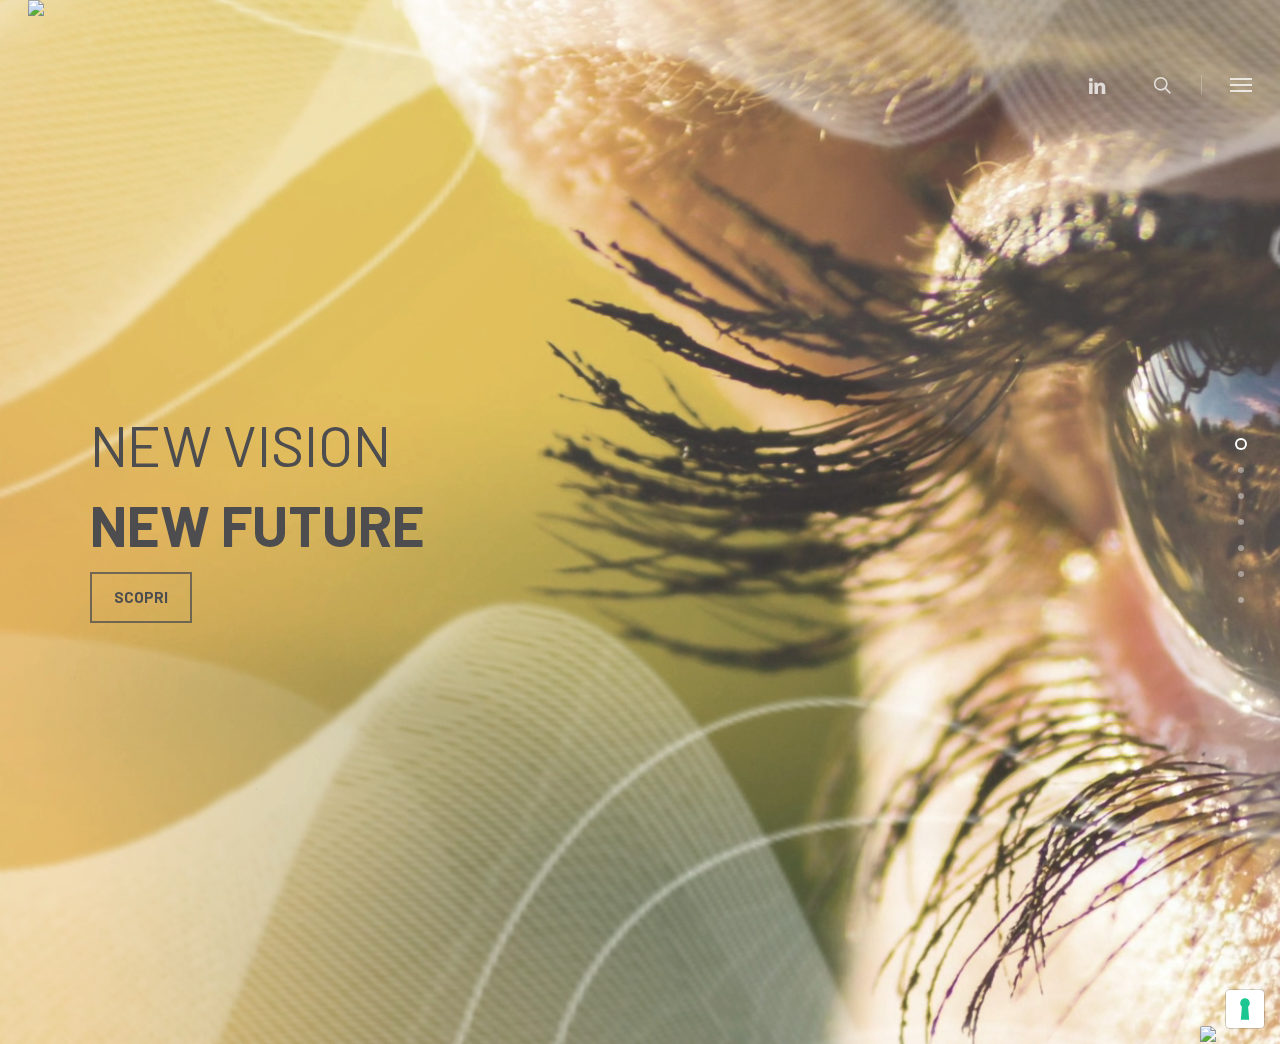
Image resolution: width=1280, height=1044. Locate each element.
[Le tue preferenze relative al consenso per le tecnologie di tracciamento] (1245, 1009)
